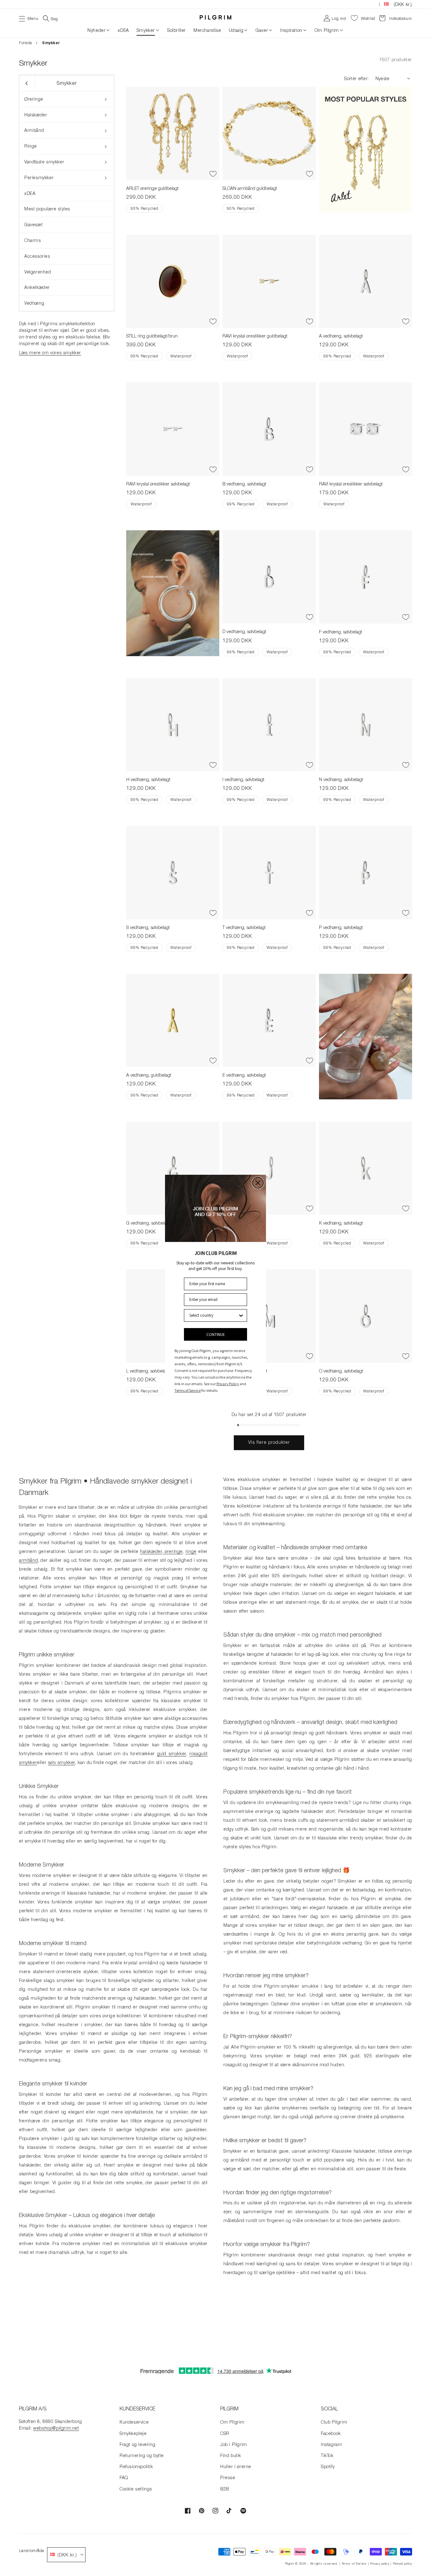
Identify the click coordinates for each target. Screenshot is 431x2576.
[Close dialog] (258, 1183)
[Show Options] (241, 1315)
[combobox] (214, 1315)
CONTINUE (216, 1334)
